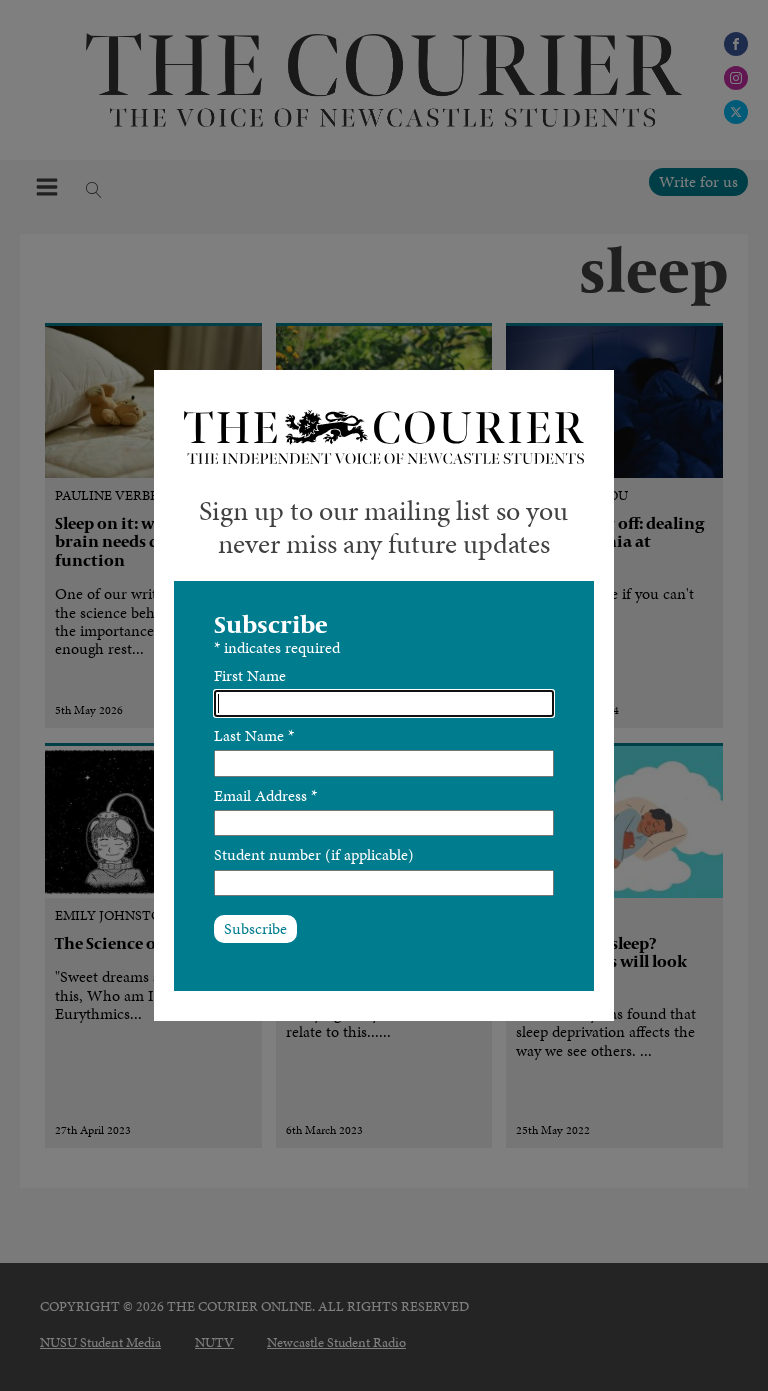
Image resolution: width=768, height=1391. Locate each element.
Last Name (254, 735)
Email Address (265, 795)
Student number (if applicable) (314, 854)
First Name (250, 675)
